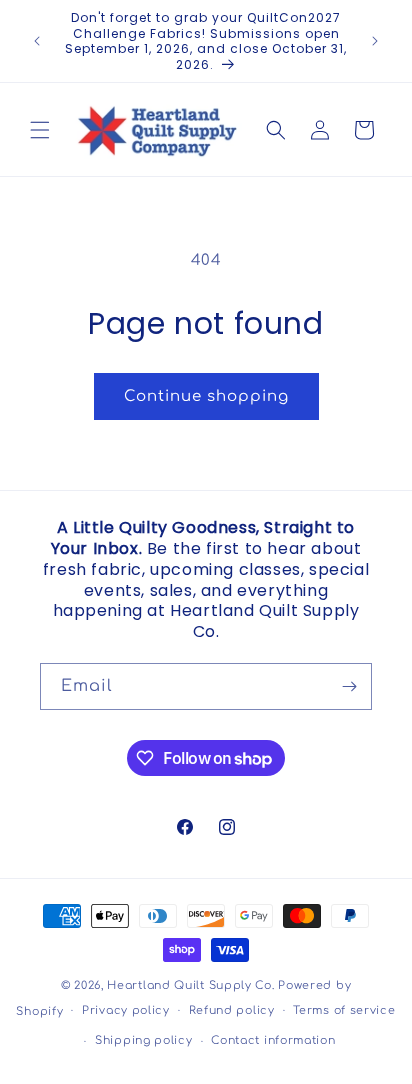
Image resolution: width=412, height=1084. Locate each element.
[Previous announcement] (37, 41)
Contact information (273, 1040)
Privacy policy (126, 1010)
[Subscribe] (349, 686)
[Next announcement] (375, 41)
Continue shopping (206, 396)
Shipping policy (144, 1040)
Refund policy (232, 1010)
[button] (40, 130)
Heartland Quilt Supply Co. (190, 985)
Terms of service (344, 1010)
